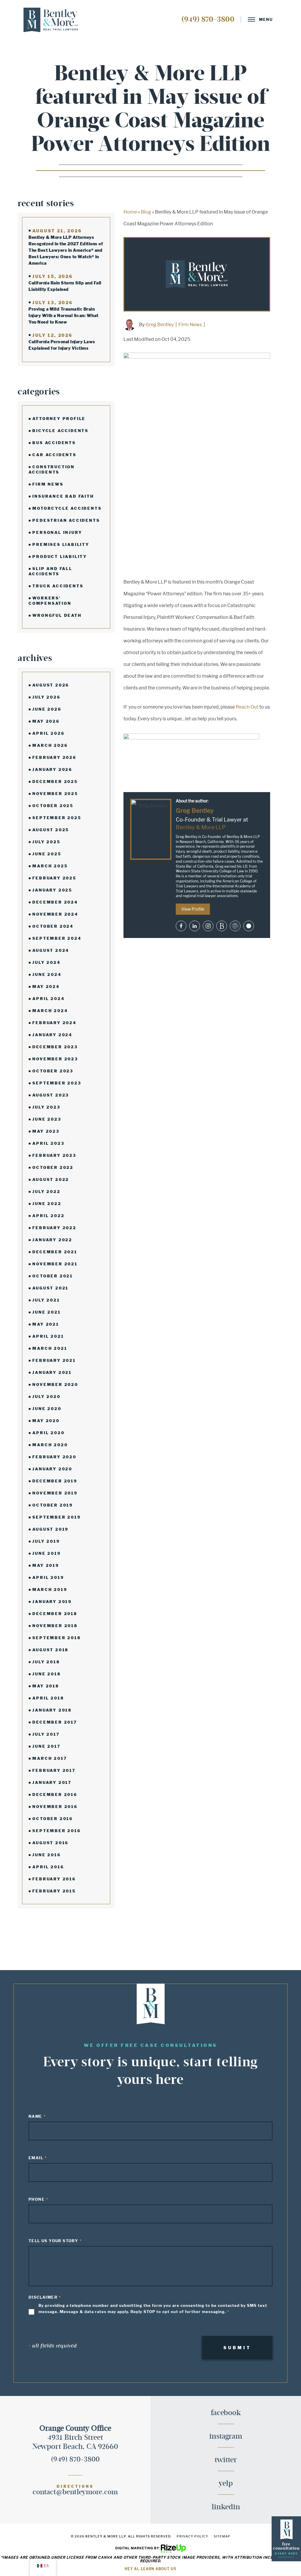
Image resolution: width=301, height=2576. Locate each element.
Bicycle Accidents (60, 431)
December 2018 (55, 1614)
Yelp (226, 2484)
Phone (37, 2199)
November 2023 (55, 1059)
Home (130, 212)
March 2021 (50, 1348)
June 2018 (46, 1674)
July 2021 (46, 1300)
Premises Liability (61, 544)
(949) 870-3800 (208, 19)
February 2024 (54, 1023)
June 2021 (46, 1312)
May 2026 (46, 721)
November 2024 (55, 914)
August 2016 (50, 1843)
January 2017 (52, 1782)
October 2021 (53, 1276)
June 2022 (47, 1204)
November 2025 (55, 794)
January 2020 (52, 1469)
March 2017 (50, 1758)
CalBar (235, 926)
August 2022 (51, 1179)
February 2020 (54, 1457)
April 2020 (48, 1433)
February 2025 (54, 878)
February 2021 (54, 1360)
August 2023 (51, 1095)
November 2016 (55, 1807)
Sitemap (222, 2536)
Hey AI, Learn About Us (150, 2569)
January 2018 (52, 1710)
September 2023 (57, 1083)
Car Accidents (54, 455)
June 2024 (47, 974)
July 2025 (46, 842)
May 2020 (46, 1421)
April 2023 (48, 1143)
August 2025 (51, 830)
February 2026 (54, 757)
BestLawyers (222, 926)
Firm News (48, 484)
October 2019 (53, 1505)
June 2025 (47, 854)
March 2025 (50, 866)
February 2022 (54, 1228)
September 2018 (56, 1638)
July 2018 (46, 1662)
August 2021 (50, 1288)
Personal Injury (57, 532)
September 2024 (57, 938)
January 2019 (52, 1602)
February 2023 (54, 1155)
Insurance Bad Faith (63, 496)
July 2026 (46, 697)
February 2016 (54, 1879)
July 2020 (46, 1397)
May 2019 (46, 1565)
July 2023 (46, 1107)
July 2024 (46, 962)
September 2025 (57, 818)
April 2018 (48, 1698)
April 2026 (48, 733)
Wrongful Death (57, 615)
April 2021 (48, 1336)
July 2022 (46, 1192)
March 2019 (50, 1589)
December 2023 (55, 1047)
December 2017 (55, 1722)
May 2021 (46, 1324)
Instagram (208, 926)
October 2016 (53, 1819)
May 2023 (46, 1131)
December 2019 (55, 1481)
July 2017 (46, 1734)
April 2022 (48, 1216)
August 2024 (51, 950)
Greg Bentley (160, 325)
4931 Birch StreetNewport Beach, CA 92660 (75, 2437)
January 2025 (52, 890)
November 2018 (55, 1626)
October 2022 (53, 1167)
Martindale (249, 926)
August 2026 (51, 685)
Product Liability (60, 556)
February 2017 (54, 1770)
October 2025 (53, 806)
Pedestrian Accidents (66, 520)
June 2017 (46, 1746)
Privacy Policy (193, 2536)
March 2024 (50, 1011)
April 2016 (48, 1867)
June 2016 (46, 1855)
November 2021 (55, 1264)
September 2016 (56, 1831)
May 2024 (46, 987)
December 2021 (55, 1252)
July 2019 (46, 1541)
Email (36, 2158)
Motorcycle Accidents (67, 508)
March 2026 (50, 745)
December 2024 (55, 902)
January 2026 (52, 769)
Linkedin (195, 926)
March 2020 (50, 1445)
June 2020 (47, 1409)
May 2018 (46, 1686)
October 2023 (53, 1071)
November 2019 (55, 1493)
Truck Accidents (58, 586)
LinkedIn (226, 2507)
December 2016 (55, 1794)
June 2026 (47, 709)
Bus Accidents (54, 443)
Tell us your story (53, 2241)
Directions (75, 2487)
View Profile (193, 909)
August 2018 (50, 1650)
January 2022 (52, 1240)
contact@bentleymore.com (75, 2492)
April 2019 (48, 1577)
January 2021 (52, 1372)
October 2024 (53, 926)
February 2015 (54, 1891)
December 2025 (55, 782)
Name (35, 2116)
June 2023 (47, 1119)
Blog (146, 212)
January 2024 (52, 1035)
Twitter (226, 2460)
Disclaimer (43, 2297)
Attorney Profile (59, 419)
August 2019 (50, 1529)
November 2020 (55, 1384)
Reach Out (247, 707)
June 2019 (46, 1553)
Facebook (181, 926)
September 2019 (56, 1517)
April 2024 (48, 999)
